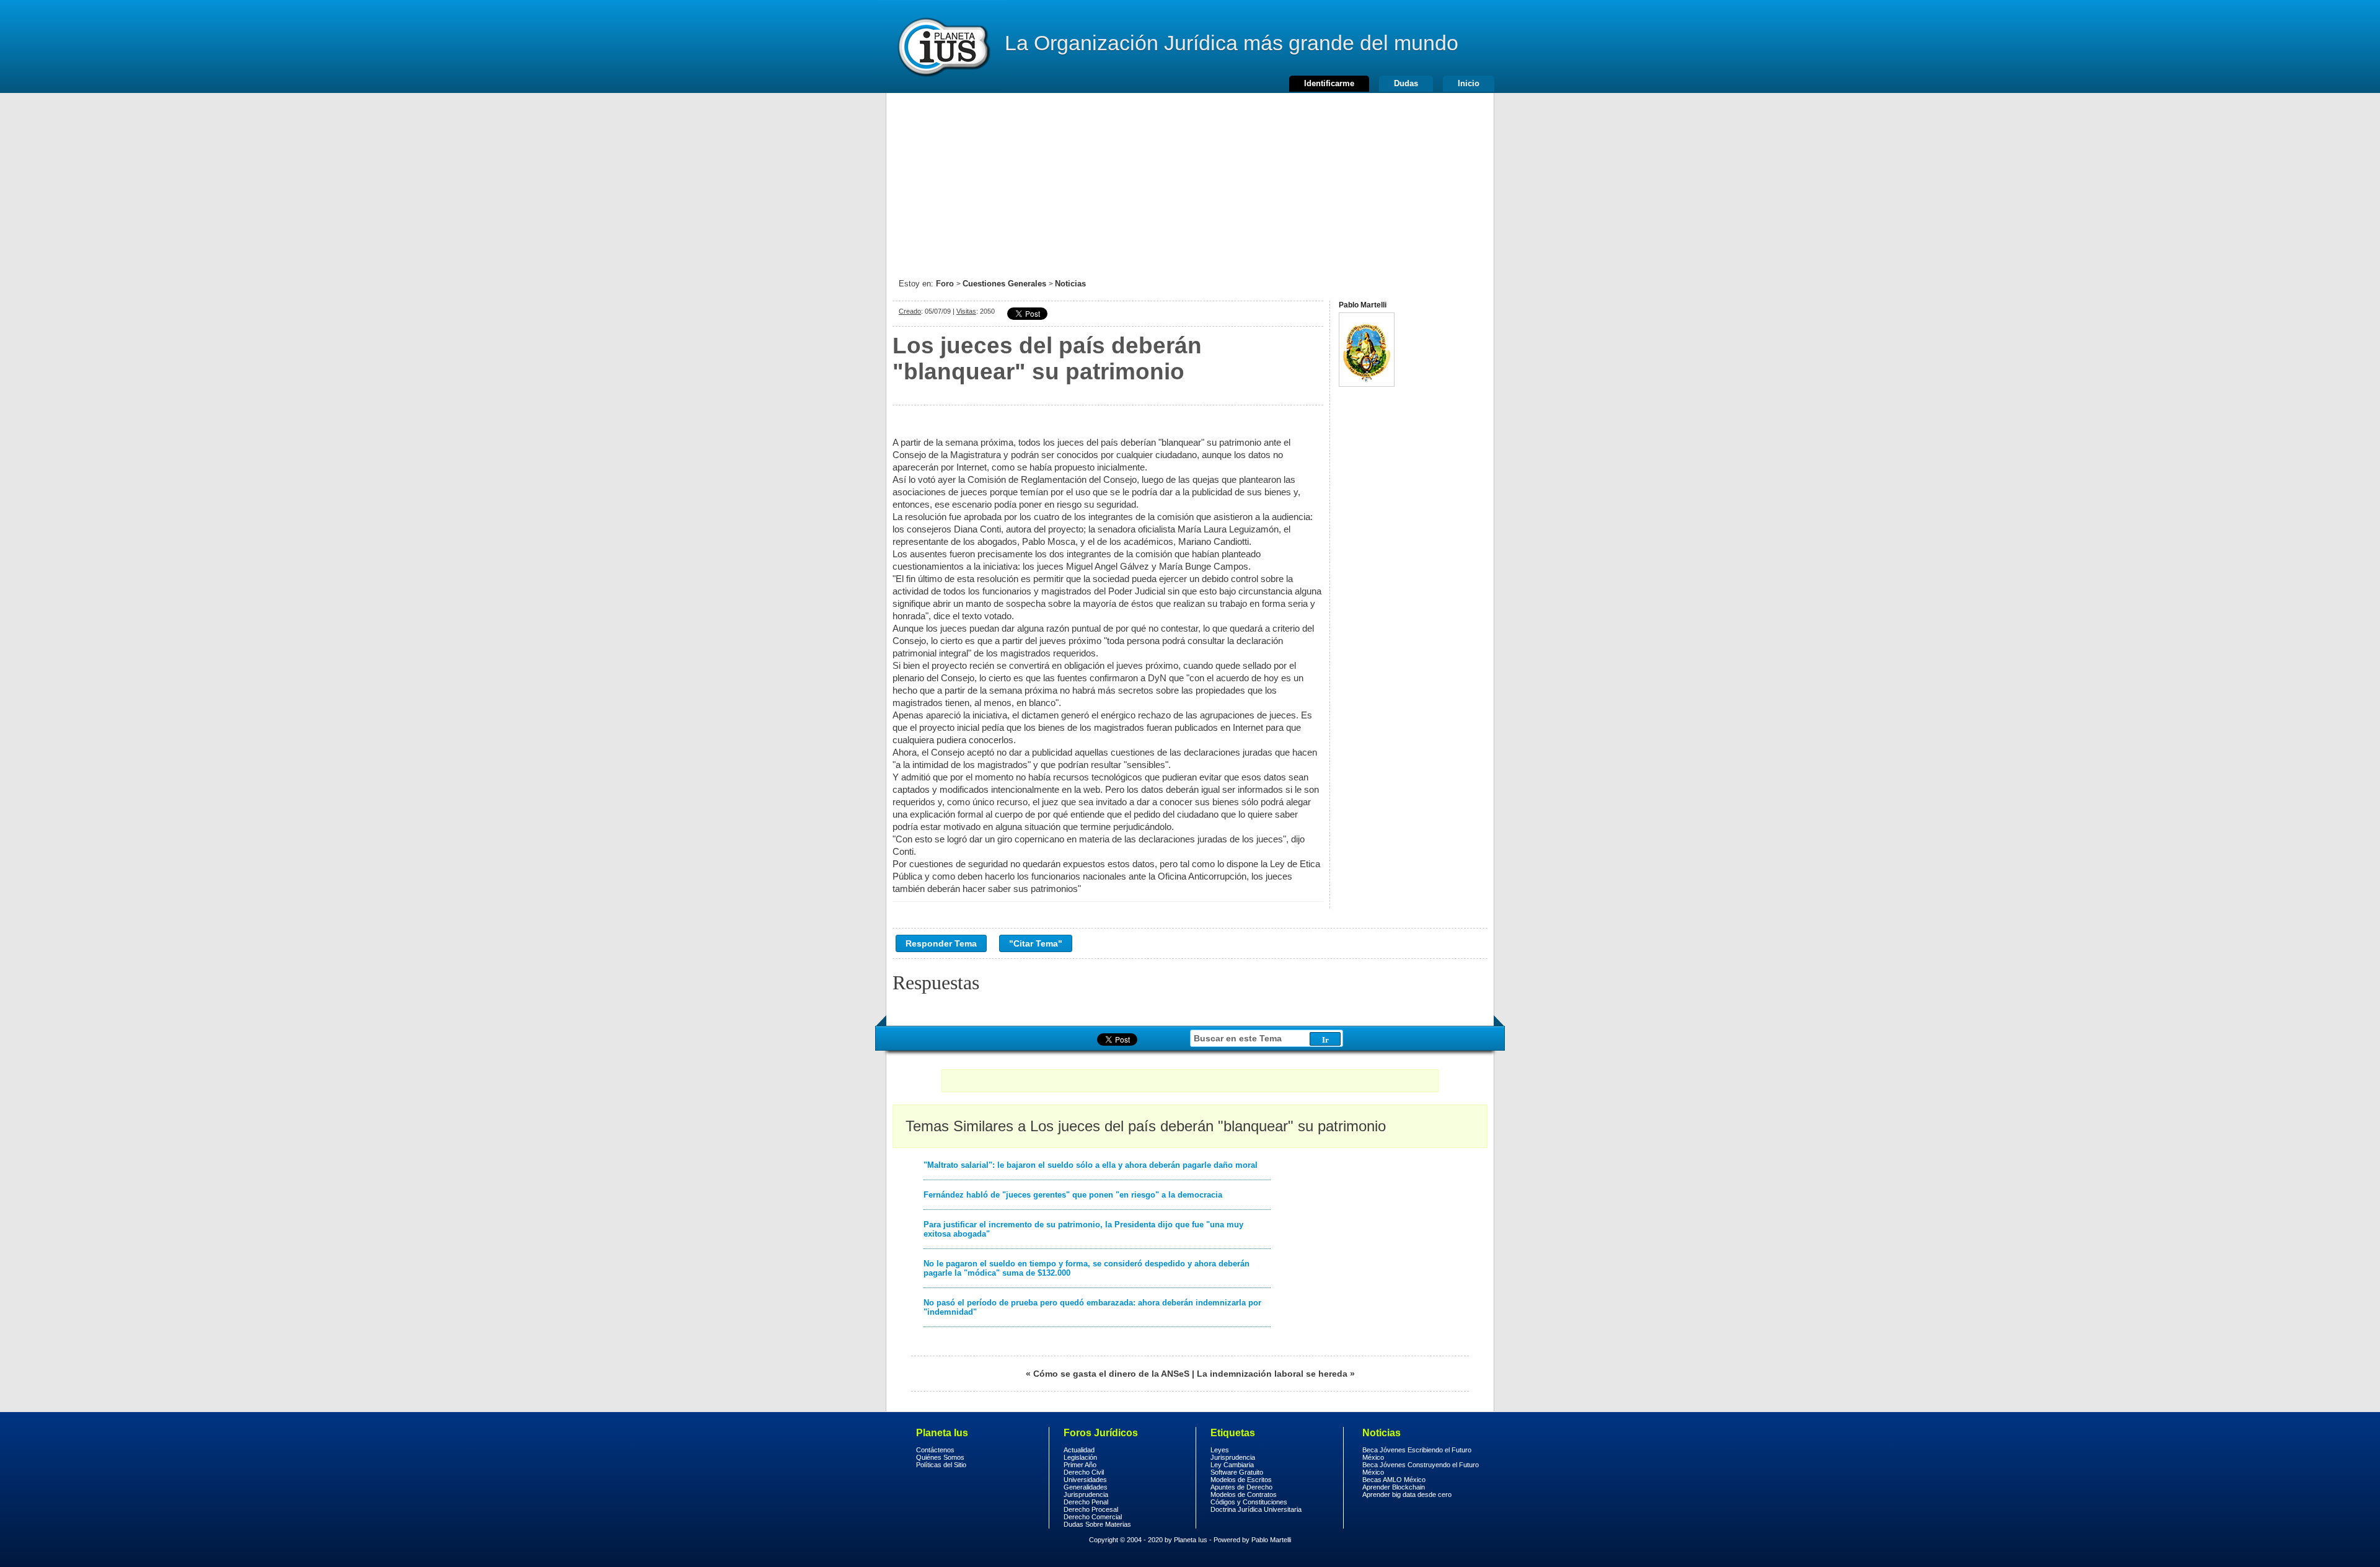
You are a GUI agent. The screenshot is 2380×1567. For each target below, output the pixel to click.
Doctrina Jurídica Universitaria (1256, 1509)
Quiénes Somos (940, 1457)
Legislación (1080, 1457)
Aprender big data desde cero (1407, 1494)
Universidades (1085, 1480)
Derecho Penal (1086, 1502)
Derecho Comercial (1093, 1517)
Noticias (1070, 284)
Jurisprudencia (1086, 1494)
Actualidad (1079, 1450)
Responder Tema (941, 943)
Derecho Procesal (1091, 1509)
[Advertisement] (1190, 180)
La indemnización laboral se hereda (1272, 1374)
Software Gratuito (1237, 1472)
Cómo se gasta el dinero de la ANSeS (1111, 1374)
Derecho (943, 46)
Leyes (1220, 1450)
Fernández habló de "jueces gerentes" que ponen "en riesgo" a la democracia (1073, 1195)
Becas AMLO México (1394, 1480)
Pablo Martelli (1271, 1540)
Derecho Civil (1084, 1472)
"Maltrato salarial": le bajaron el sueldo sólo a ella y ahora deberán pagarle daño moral (1091, 1165)
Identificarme (1329, 83)
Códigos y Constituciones (1249, 1502)
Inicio (1469, 83)
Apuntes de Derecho (1241, 1487)
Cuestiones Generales (1004, 284)
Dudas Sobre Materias (1097, 1524)
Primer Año (1080, 1465)
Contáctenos (935, 1450)
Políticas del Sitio (941, 1465)
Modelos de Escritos (1241, 1480)
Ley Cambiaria (1232, 1465)
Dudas (1406, 83)
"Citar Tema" (1036, 943)
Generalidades (1086, 1487)
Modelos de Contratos (1244, 1494)
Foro (945, 284)
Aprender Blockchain (1394, 1487)
